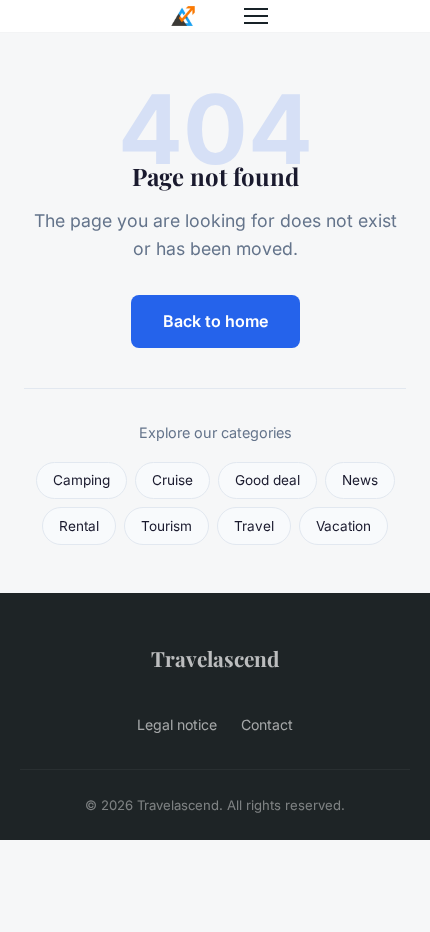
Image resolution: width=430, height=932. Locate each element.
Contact (267, 724)
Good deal (267, 480)
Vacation (343, 526)
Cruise (172, 480)
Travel (254, 526)
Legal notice (177, 724)
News (360, 480)
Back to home (215, 321)
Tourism (166, 526)
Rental (79, 526)
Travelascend (215, 658)
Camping (81, 480)
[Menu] (256, 16)
